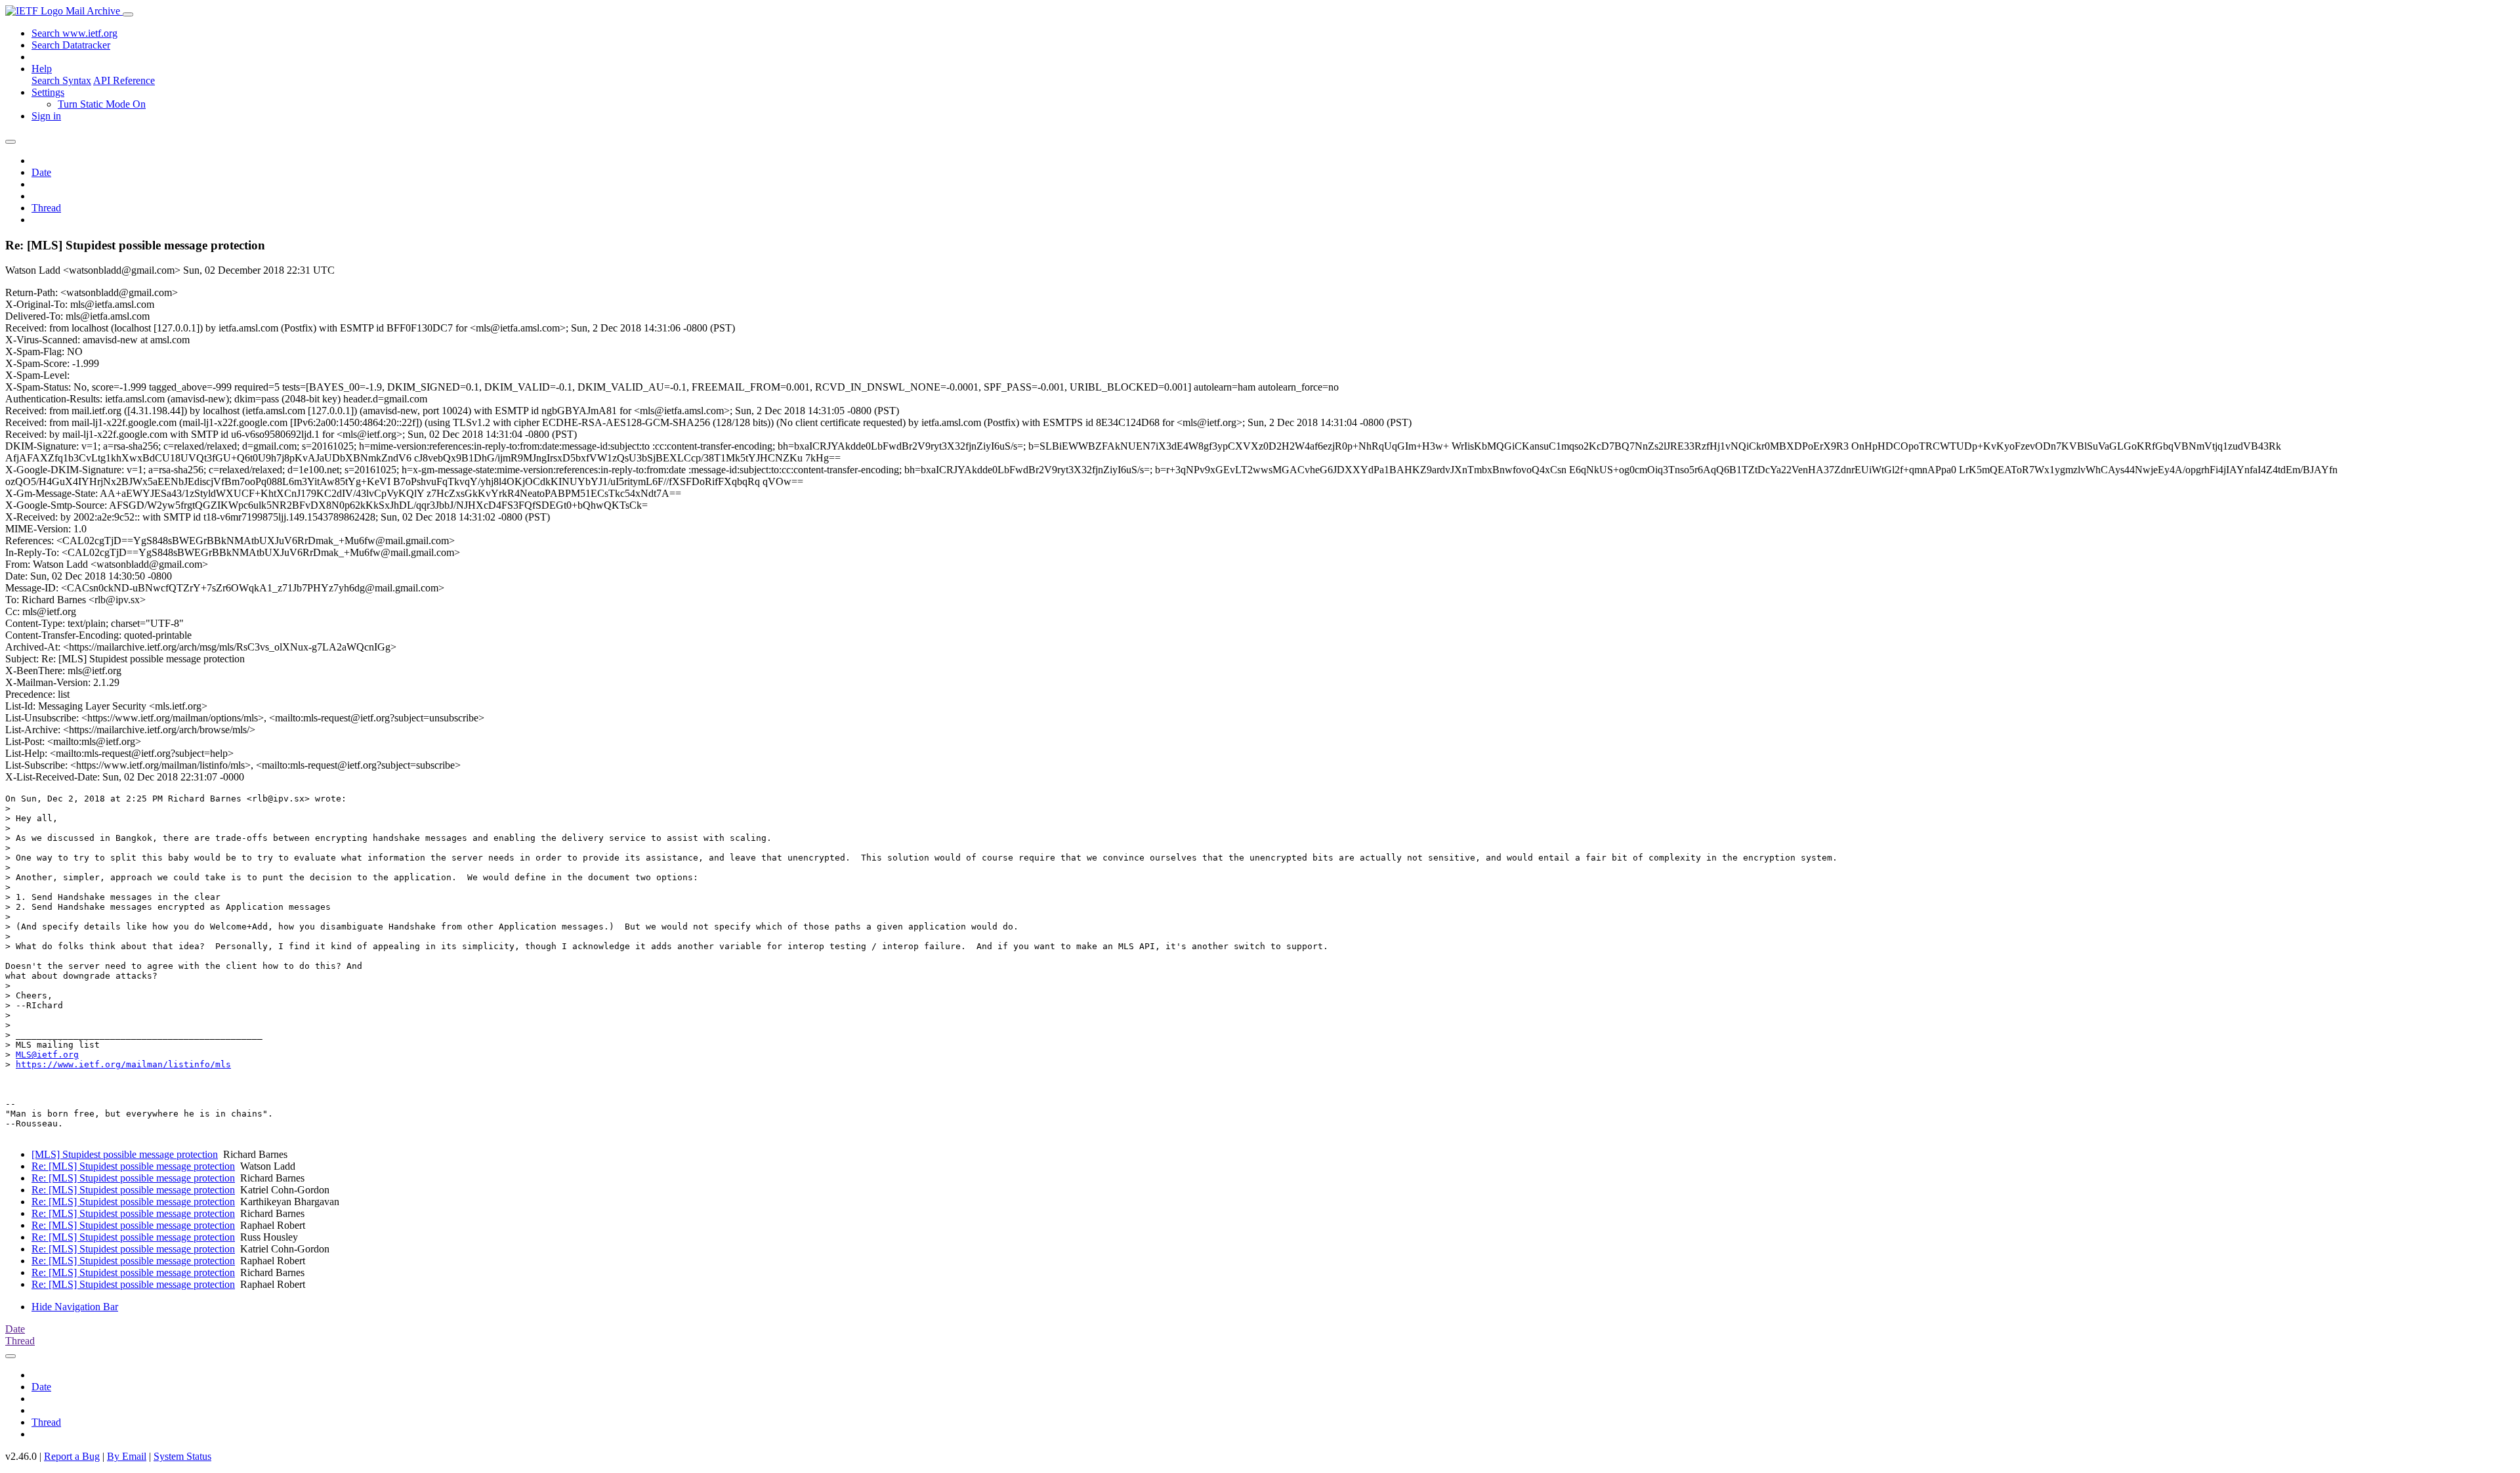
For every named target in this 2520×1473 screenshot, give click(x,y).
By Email (127, 1456)
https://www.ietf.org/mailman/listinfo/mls (123, 1064)
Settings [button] (48, 92)
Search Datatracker (71, 45)
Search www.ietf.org (74, 33)
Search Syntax (61, 80)
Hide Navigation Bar (75, 1307)
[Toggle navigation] (128, 14)
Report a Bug (72, 1456)
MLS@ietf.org (47, 1055)
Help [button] (42, 69)
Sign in (46, 116)
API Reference (124, 80)
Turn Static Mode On (102, 104)
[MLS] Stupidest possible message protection (125, 1154)
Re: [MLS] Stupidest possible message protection (133, 1166)
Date (41, 172)
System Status (182, 1456)
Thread (46, 208)
